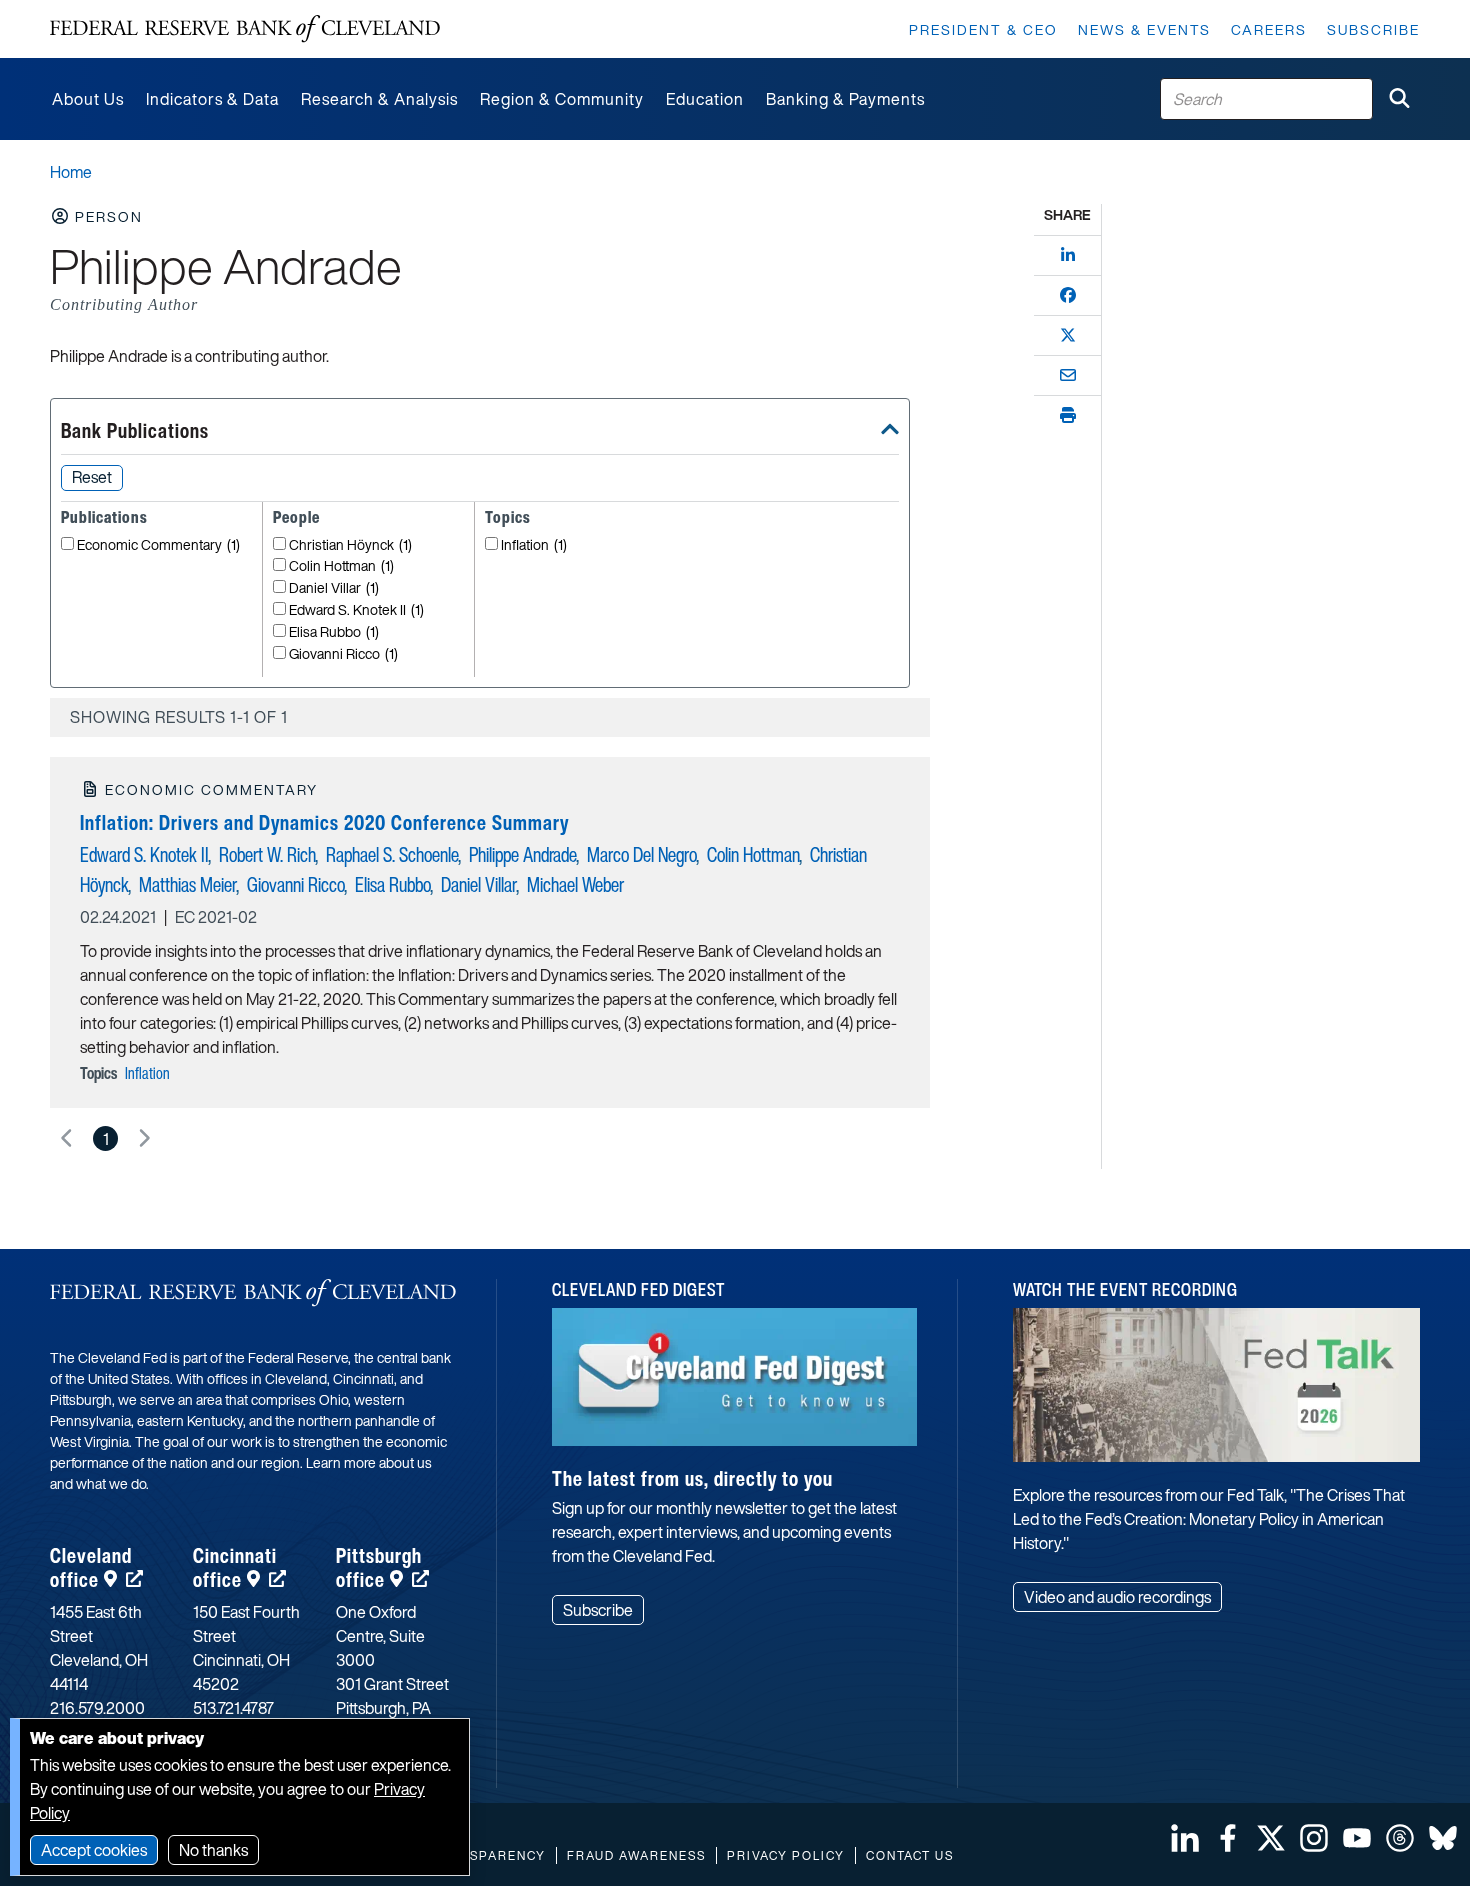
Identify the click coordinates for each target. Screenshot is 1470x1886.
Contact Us (910, 1855)
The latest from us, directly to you (692, 1478)
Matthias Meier (188, 884)
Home (71, 172)
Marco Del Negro (642, 854)
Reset (92, 477)
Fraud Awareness (636, 1855)
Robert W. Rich (267, 854)
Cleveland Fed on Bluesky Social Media (1443, 1838)
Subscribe (1373, 29)
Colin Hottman (341, 566)
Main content (97, 10)
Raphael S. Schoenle (392, 854)
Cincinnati (235, 1567)
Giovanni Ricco (343, 654)
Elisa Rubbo (334, 632)
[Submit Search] (1399, 99)
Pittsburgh (379, 1567)
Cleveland (91, 1567)
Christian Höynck (350, 545)
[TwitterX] (1068, 335)
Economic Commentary (158, 545)
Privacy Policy (786, 1855)
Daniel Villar (334, 588)
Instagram (1314, 1838)
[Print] (1068, 415)
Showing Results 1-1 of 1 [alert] (179, 717)
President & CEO (983, 29)
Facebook (1228, 1838)
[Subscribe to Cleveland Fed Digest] (735, 1384)
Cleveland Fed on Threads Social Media (1400, 1838)
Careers (1269, 29)
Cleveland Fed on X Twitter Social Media (1271, 1838)
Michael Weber (575, 884)
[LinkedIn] (1068, 255)
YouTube (1357, 1838)
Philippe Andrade (523, 854)
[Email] (1068, 375)
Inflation (534, 545)
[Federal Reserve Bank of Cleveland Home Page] (245, 29)
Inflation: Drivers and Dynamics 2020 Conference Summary (324, 822)
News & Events (1144, 29)
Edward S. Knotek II (356, 610)
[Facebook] (1068, 295)
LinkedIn (1185, 1838)
